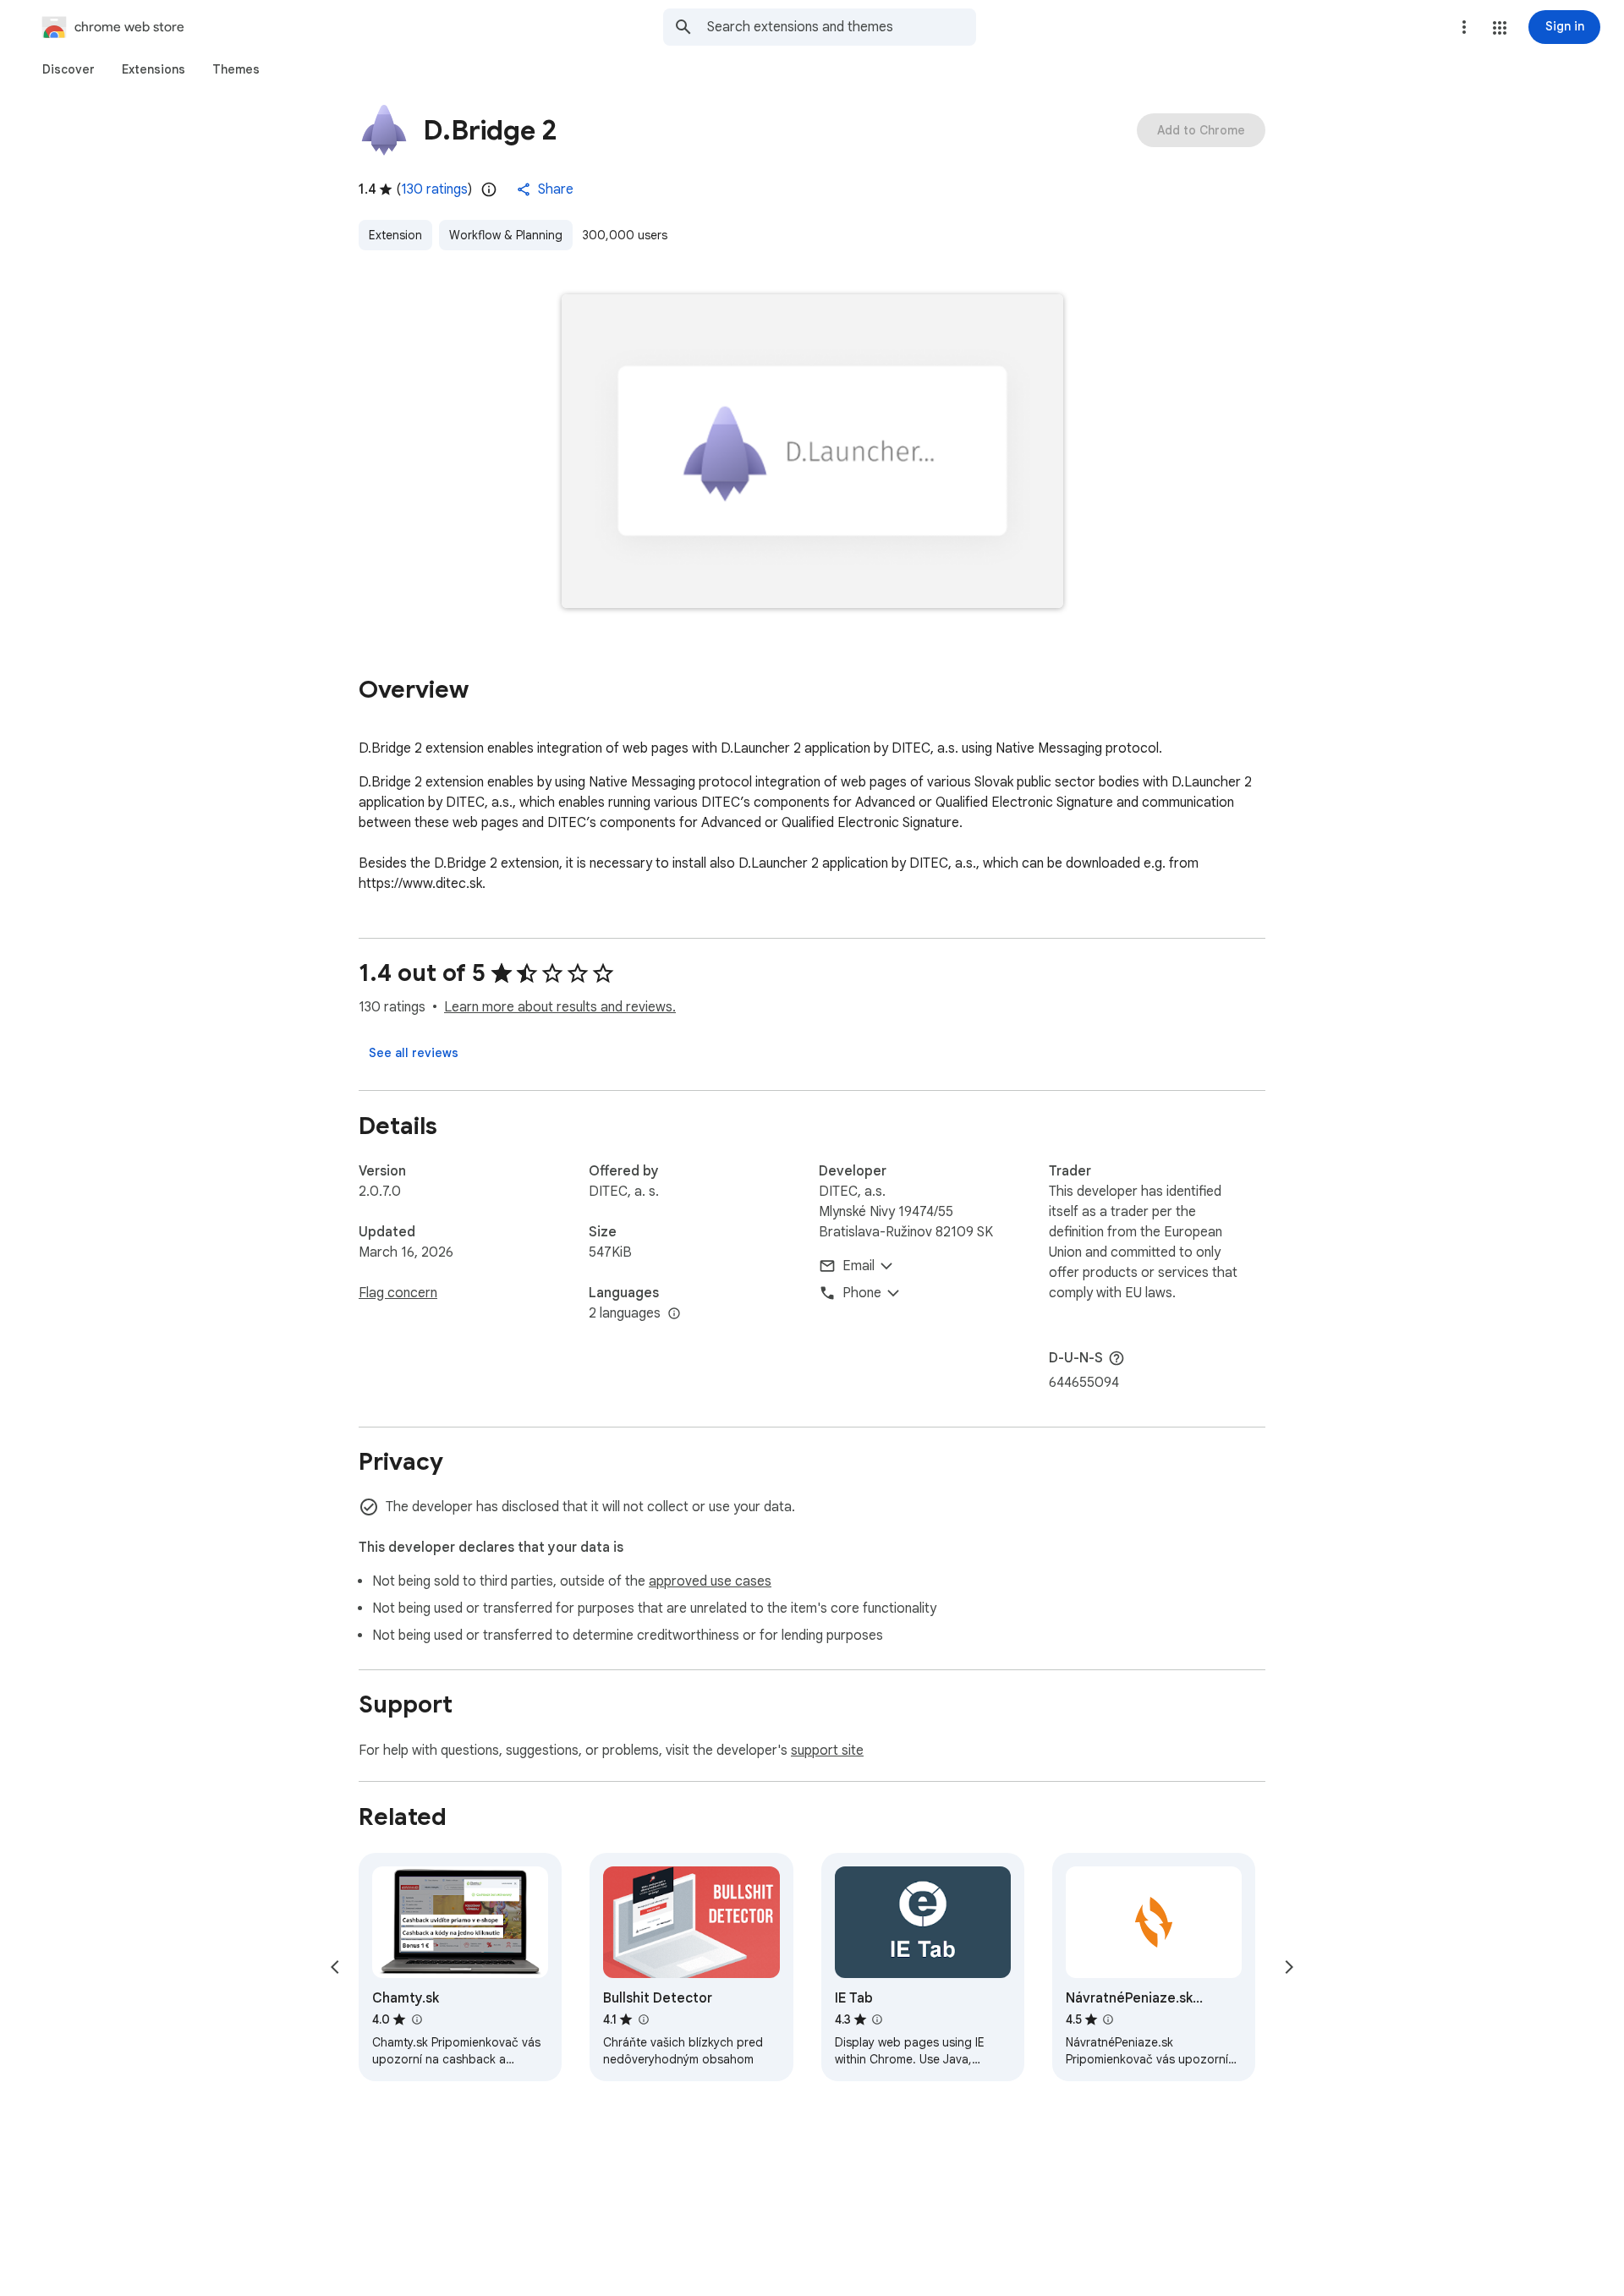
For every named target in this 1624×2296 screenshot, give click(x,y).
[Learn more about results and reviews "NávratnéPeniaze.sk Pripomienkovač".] (1108, 2019)
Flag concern (398, 1293)
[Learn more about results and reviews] (1116, 1358)
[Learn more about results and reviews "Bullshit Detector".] (643, 2019)
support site (827, 1751)
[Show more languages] (674, 1314)
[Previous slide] (335, 1967)
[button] (1500, 28)
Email (859, 1266)
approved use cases (710, 1581)
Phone (862, 1293)
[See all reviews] (414, 1053)
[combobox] (842, 27)
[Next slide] (1289, 1967)
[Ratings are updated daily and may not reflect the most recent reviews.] (489, 189)
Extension (395, 235)
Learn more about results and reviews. (560, 1007)
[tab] (69, 69)
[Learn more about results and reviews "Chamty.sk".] (416, 2019)
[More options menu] (1464, 27)
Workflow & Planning (506, 235)
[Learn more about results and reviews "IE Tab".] (877, 2019)
